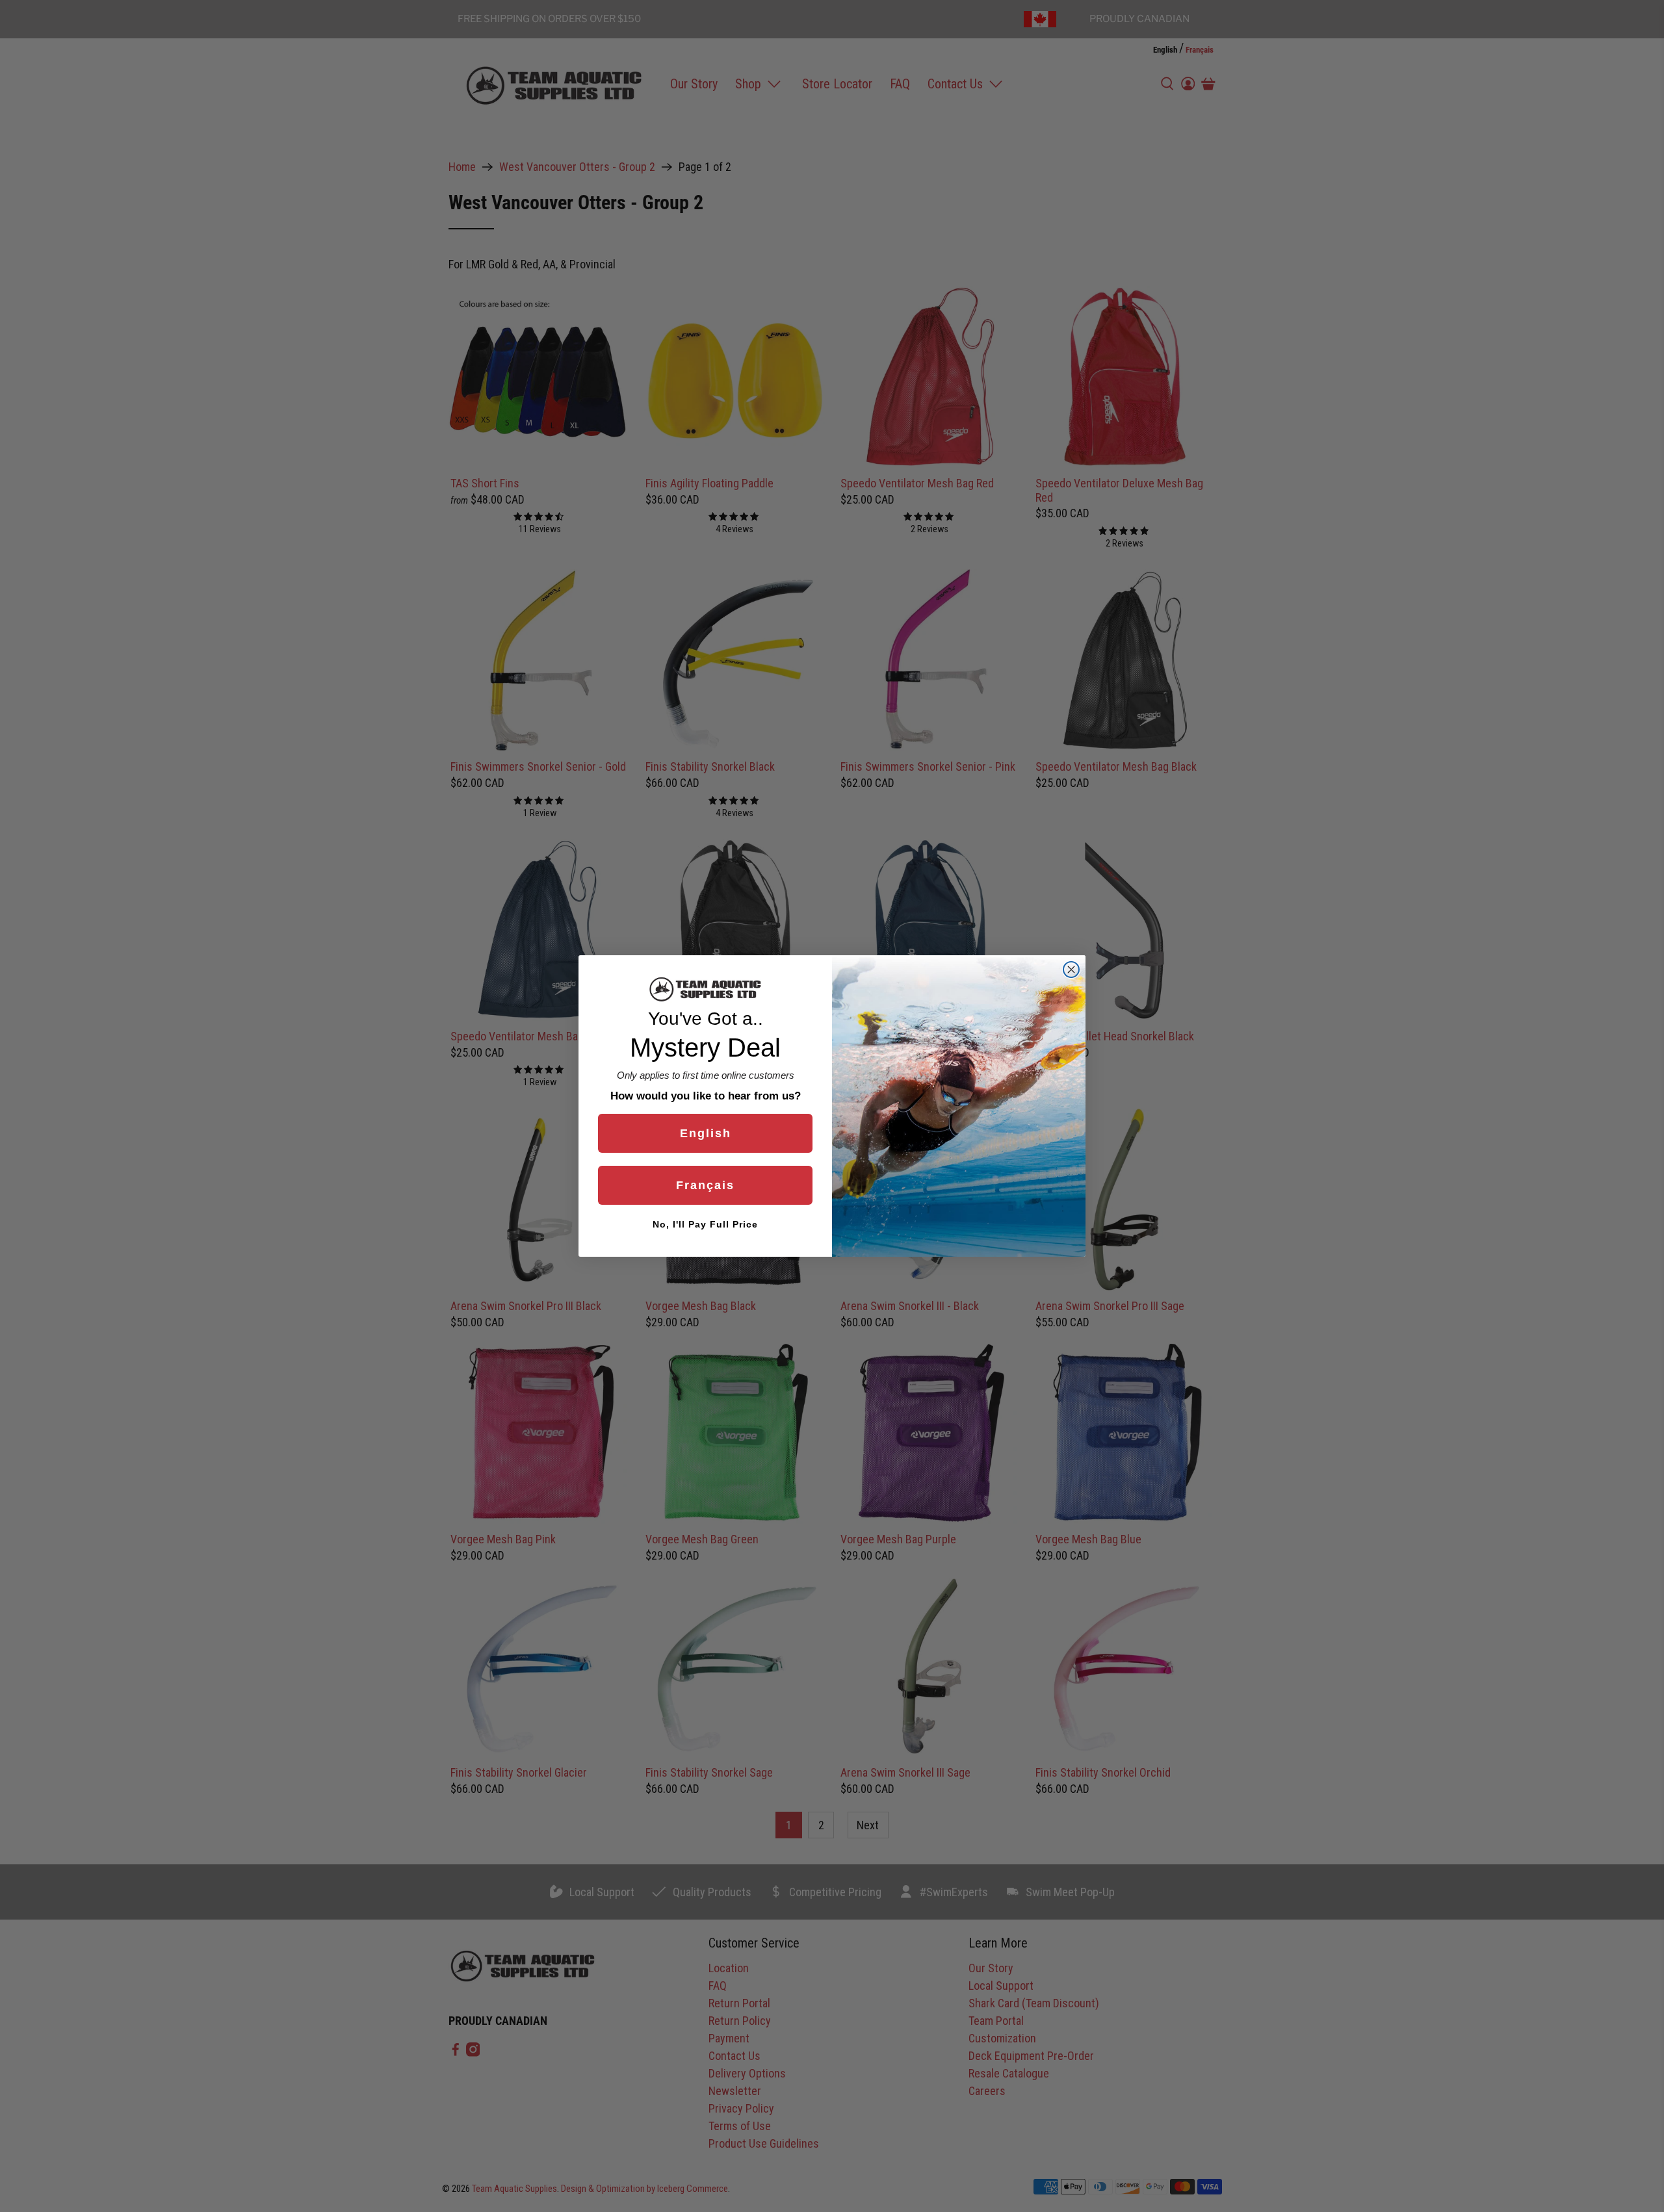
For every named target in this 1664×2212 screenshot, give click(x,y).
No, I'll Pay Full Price (705, 1224)
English (706, 1133)
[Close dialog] (1071, 970)
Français (705, 1185)
